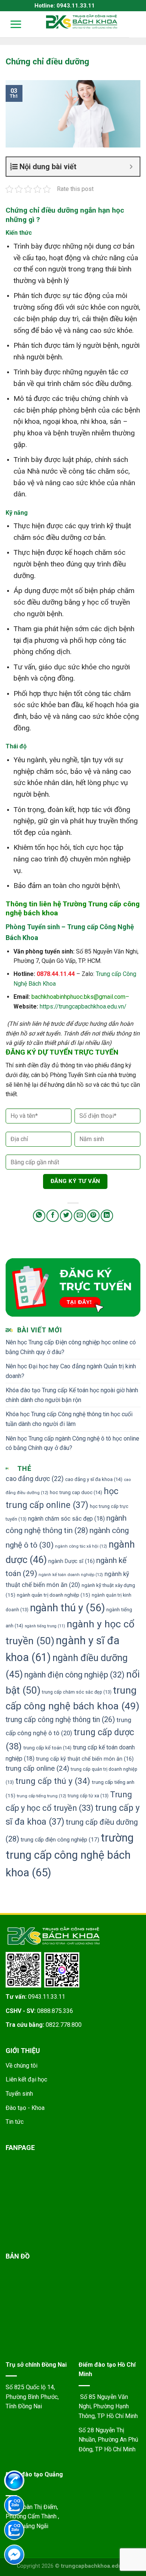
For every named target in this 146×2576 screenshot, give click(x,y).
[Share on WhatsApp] (39, 1216)
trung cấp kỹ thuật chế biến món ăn (85, 1759)
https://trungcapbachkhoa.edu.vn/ (83, 1006)
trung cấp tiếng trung (42, 1796)
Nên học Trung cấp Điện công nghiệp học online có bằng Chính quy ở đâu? (71, 1347)
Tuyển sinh (19, 2094)
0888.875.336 (55, 2011)
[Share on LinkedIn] (107, 1216)
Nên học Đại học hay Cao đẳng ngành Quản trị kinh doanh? (71, 1371)
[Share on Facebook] (53, 1216)
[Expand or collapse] (131, 167)
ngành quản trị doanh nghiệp (54, 1595)
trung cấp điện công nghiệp (60, 1840)
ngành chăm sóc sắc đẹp (66, 1519)
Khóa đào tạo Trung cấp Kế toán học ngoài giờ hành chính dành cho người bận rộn (72, 1395)
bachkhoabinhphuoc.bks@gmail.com (78, 997)
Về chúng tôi (22, 2066)
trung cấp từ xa (88, 1796)
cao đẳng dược (35, 1479)
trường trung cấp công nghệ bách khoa (70, 1855)
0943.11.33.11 (47, 1997)
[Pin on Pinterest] (93, 1216)
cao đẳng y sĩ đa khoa (94, 1479)
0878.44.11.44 (56, 974)
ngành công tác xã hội (81, 1546)
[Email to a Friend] (80, 1216)
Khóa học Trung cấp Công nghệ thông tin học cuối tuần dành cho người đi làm (69, 1419)
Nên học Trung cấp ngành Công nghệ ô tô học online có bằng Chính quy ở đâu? (72, 1443)
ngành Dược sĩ (72, 1561)
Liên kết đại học (26, 2079)
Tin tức (15, 2122)
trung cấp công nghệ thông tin (60, 1720)
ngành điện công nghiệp (74, 1675)
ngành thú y (67, 1608)
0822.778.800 (64, 2025)
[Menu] (11, 24)
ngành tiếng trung (45, 1626)
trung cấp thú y (53, 1781)
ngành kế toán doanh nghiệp (71, 1575)
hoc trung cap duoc (76, 1492)
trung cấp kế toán (47, 1748)
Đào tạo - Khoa (25, 2108)
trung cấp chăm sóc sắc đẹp (77, 1692)
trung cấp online (37, 1768)
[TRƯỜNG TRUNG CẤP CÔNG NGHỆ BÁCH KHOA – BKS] (82, 22)
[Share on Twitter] (66, 1216)
